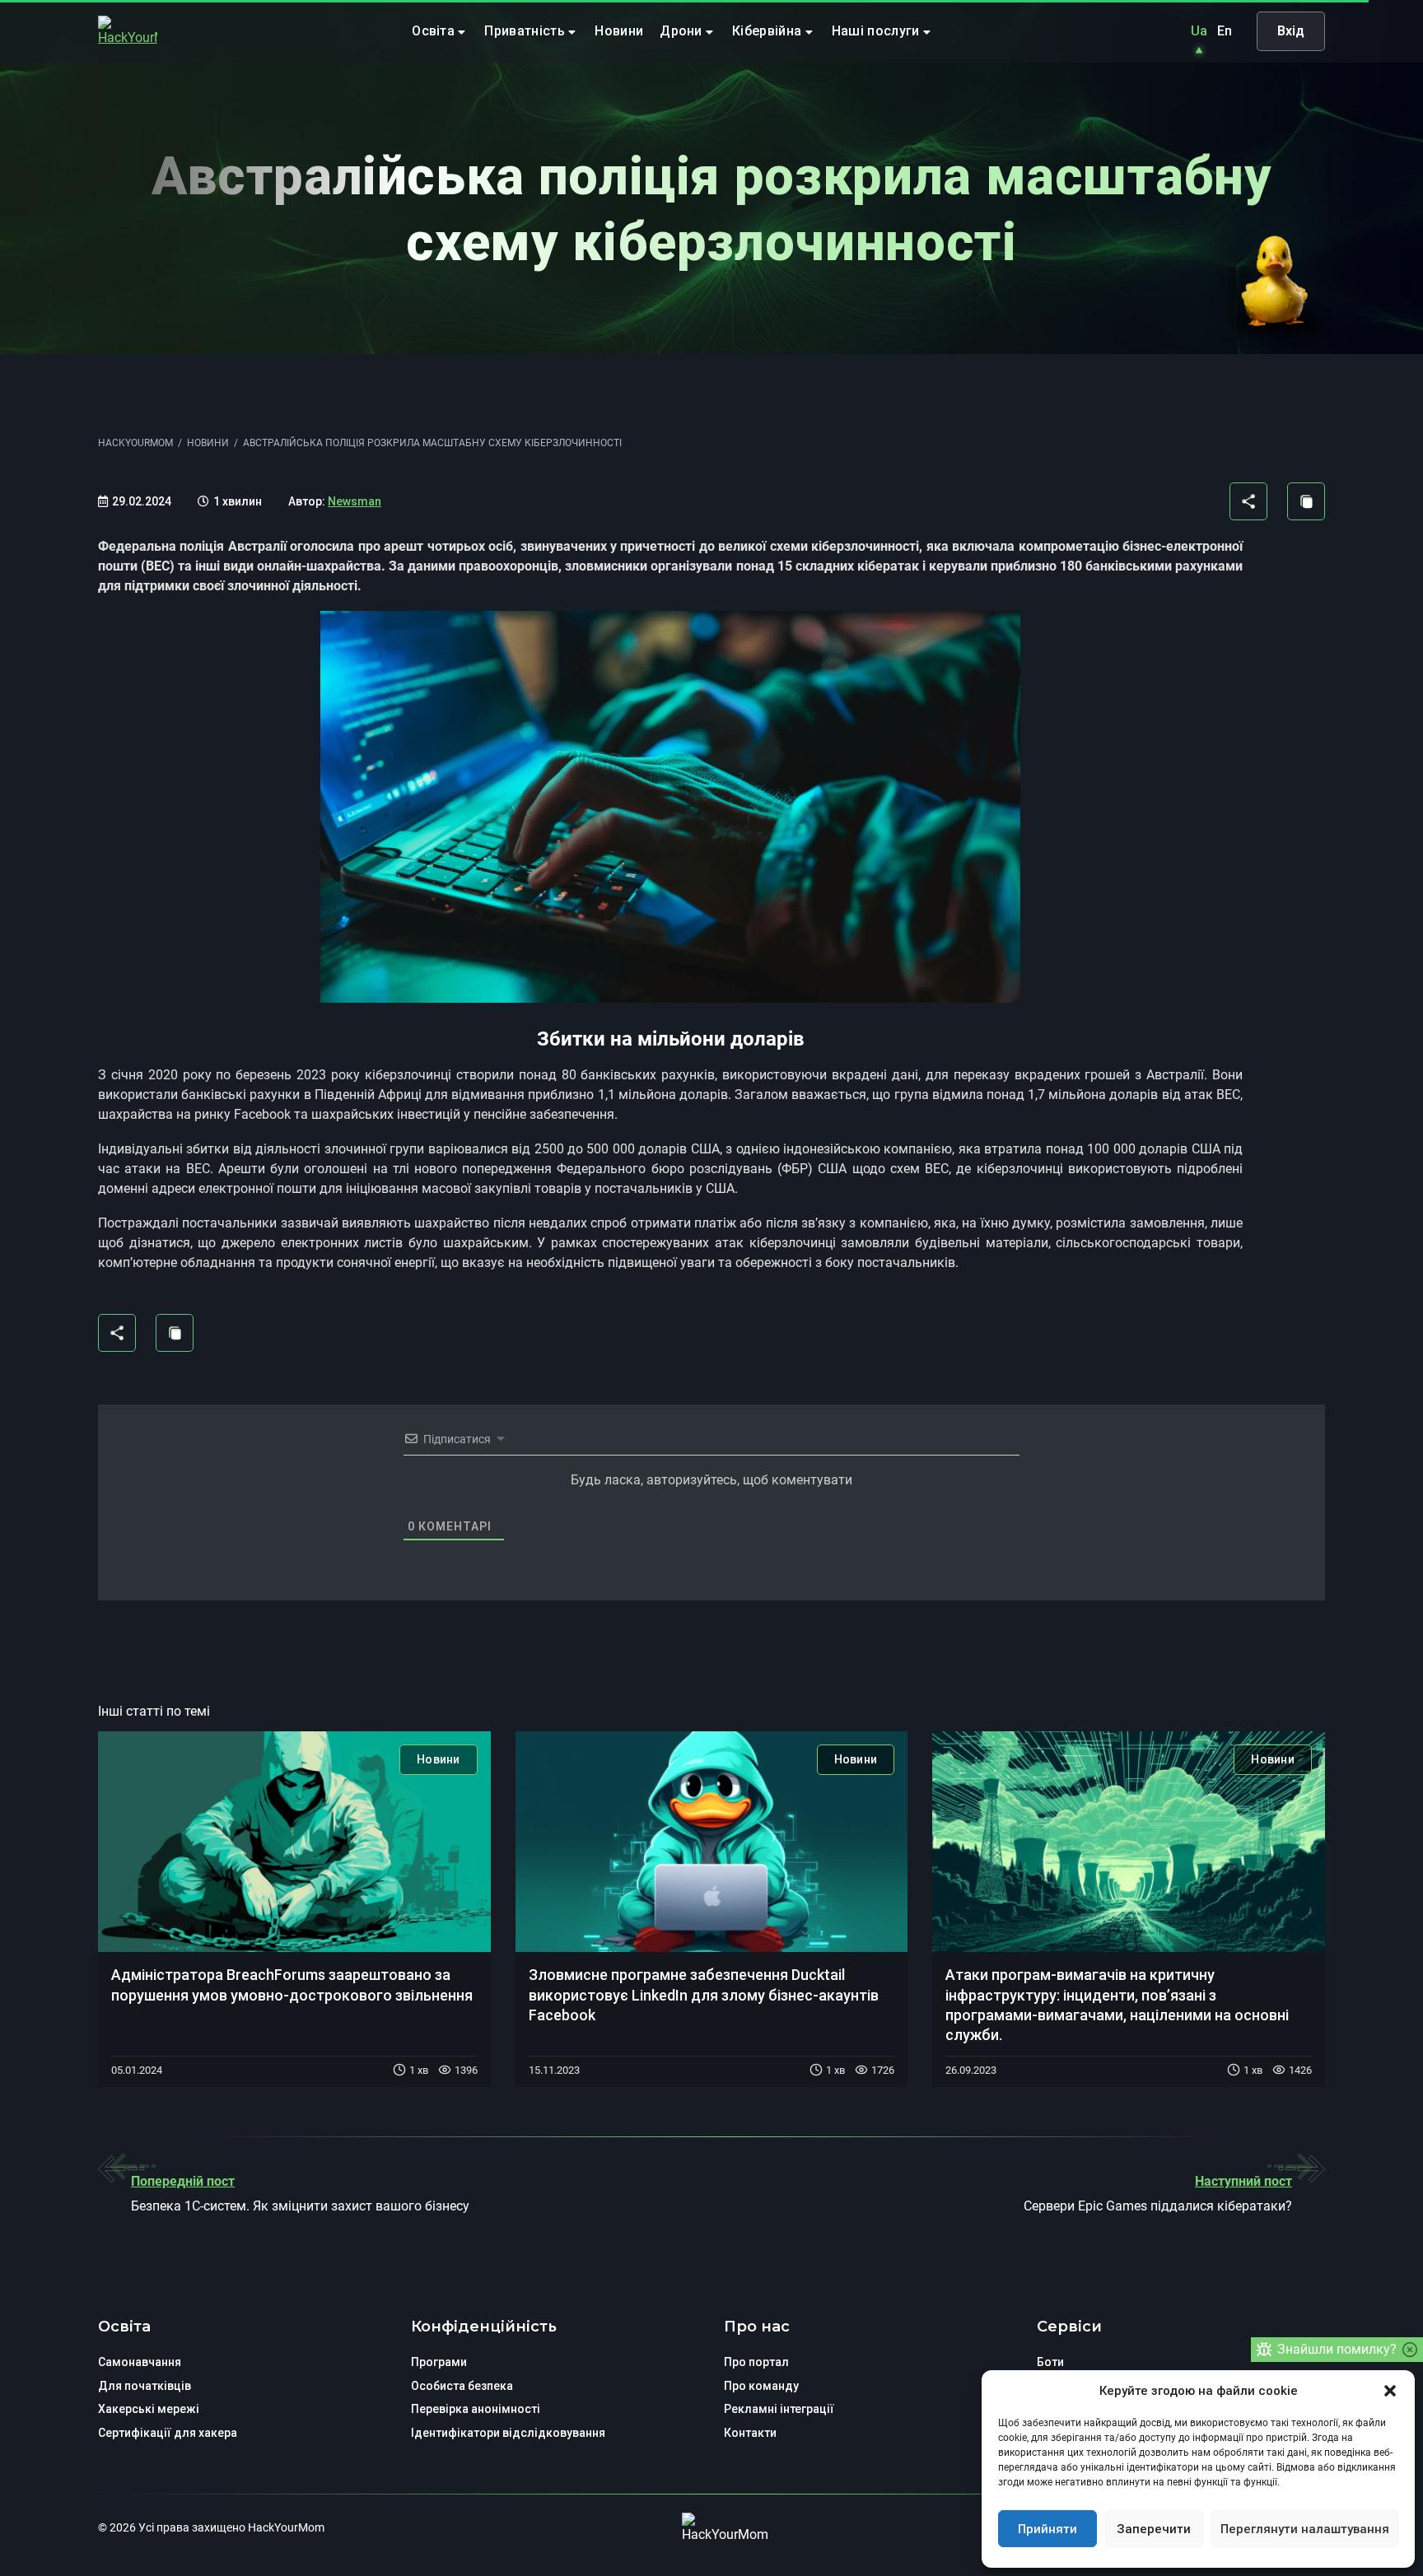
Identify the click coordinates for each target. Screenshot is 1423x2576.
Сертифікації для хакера (168, 2433)
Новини (619, 31)
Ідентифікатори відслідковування (508, 2433)
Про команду (761, 2386)
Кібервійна (769, 31)
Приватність (526, 31)
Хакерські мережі (149, 2409)
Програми (439, 2362)
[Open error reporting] (1264, 2350)
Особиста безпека (462, 2386)
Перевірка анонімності (476, 2409)
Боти (1050, 2362)
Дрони (683, 31)
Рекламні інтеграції (779, 2409)
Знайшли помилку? (1337, 2349)
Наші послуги (877, 31)
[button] (1390, 2391)
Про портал (756, 2362)
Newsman (355, 501)
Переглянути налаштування (1305, 2529)
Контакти (750, 2433)
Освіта (435, 31)
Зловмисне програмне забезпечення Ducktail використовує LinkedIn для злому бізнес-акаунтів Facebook (704, 1995)
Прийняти (1047, 2529)
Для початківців (145, 2386)
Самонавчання (140, 2362)
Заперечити (1154, 2529)
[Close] (1410, 2350)
